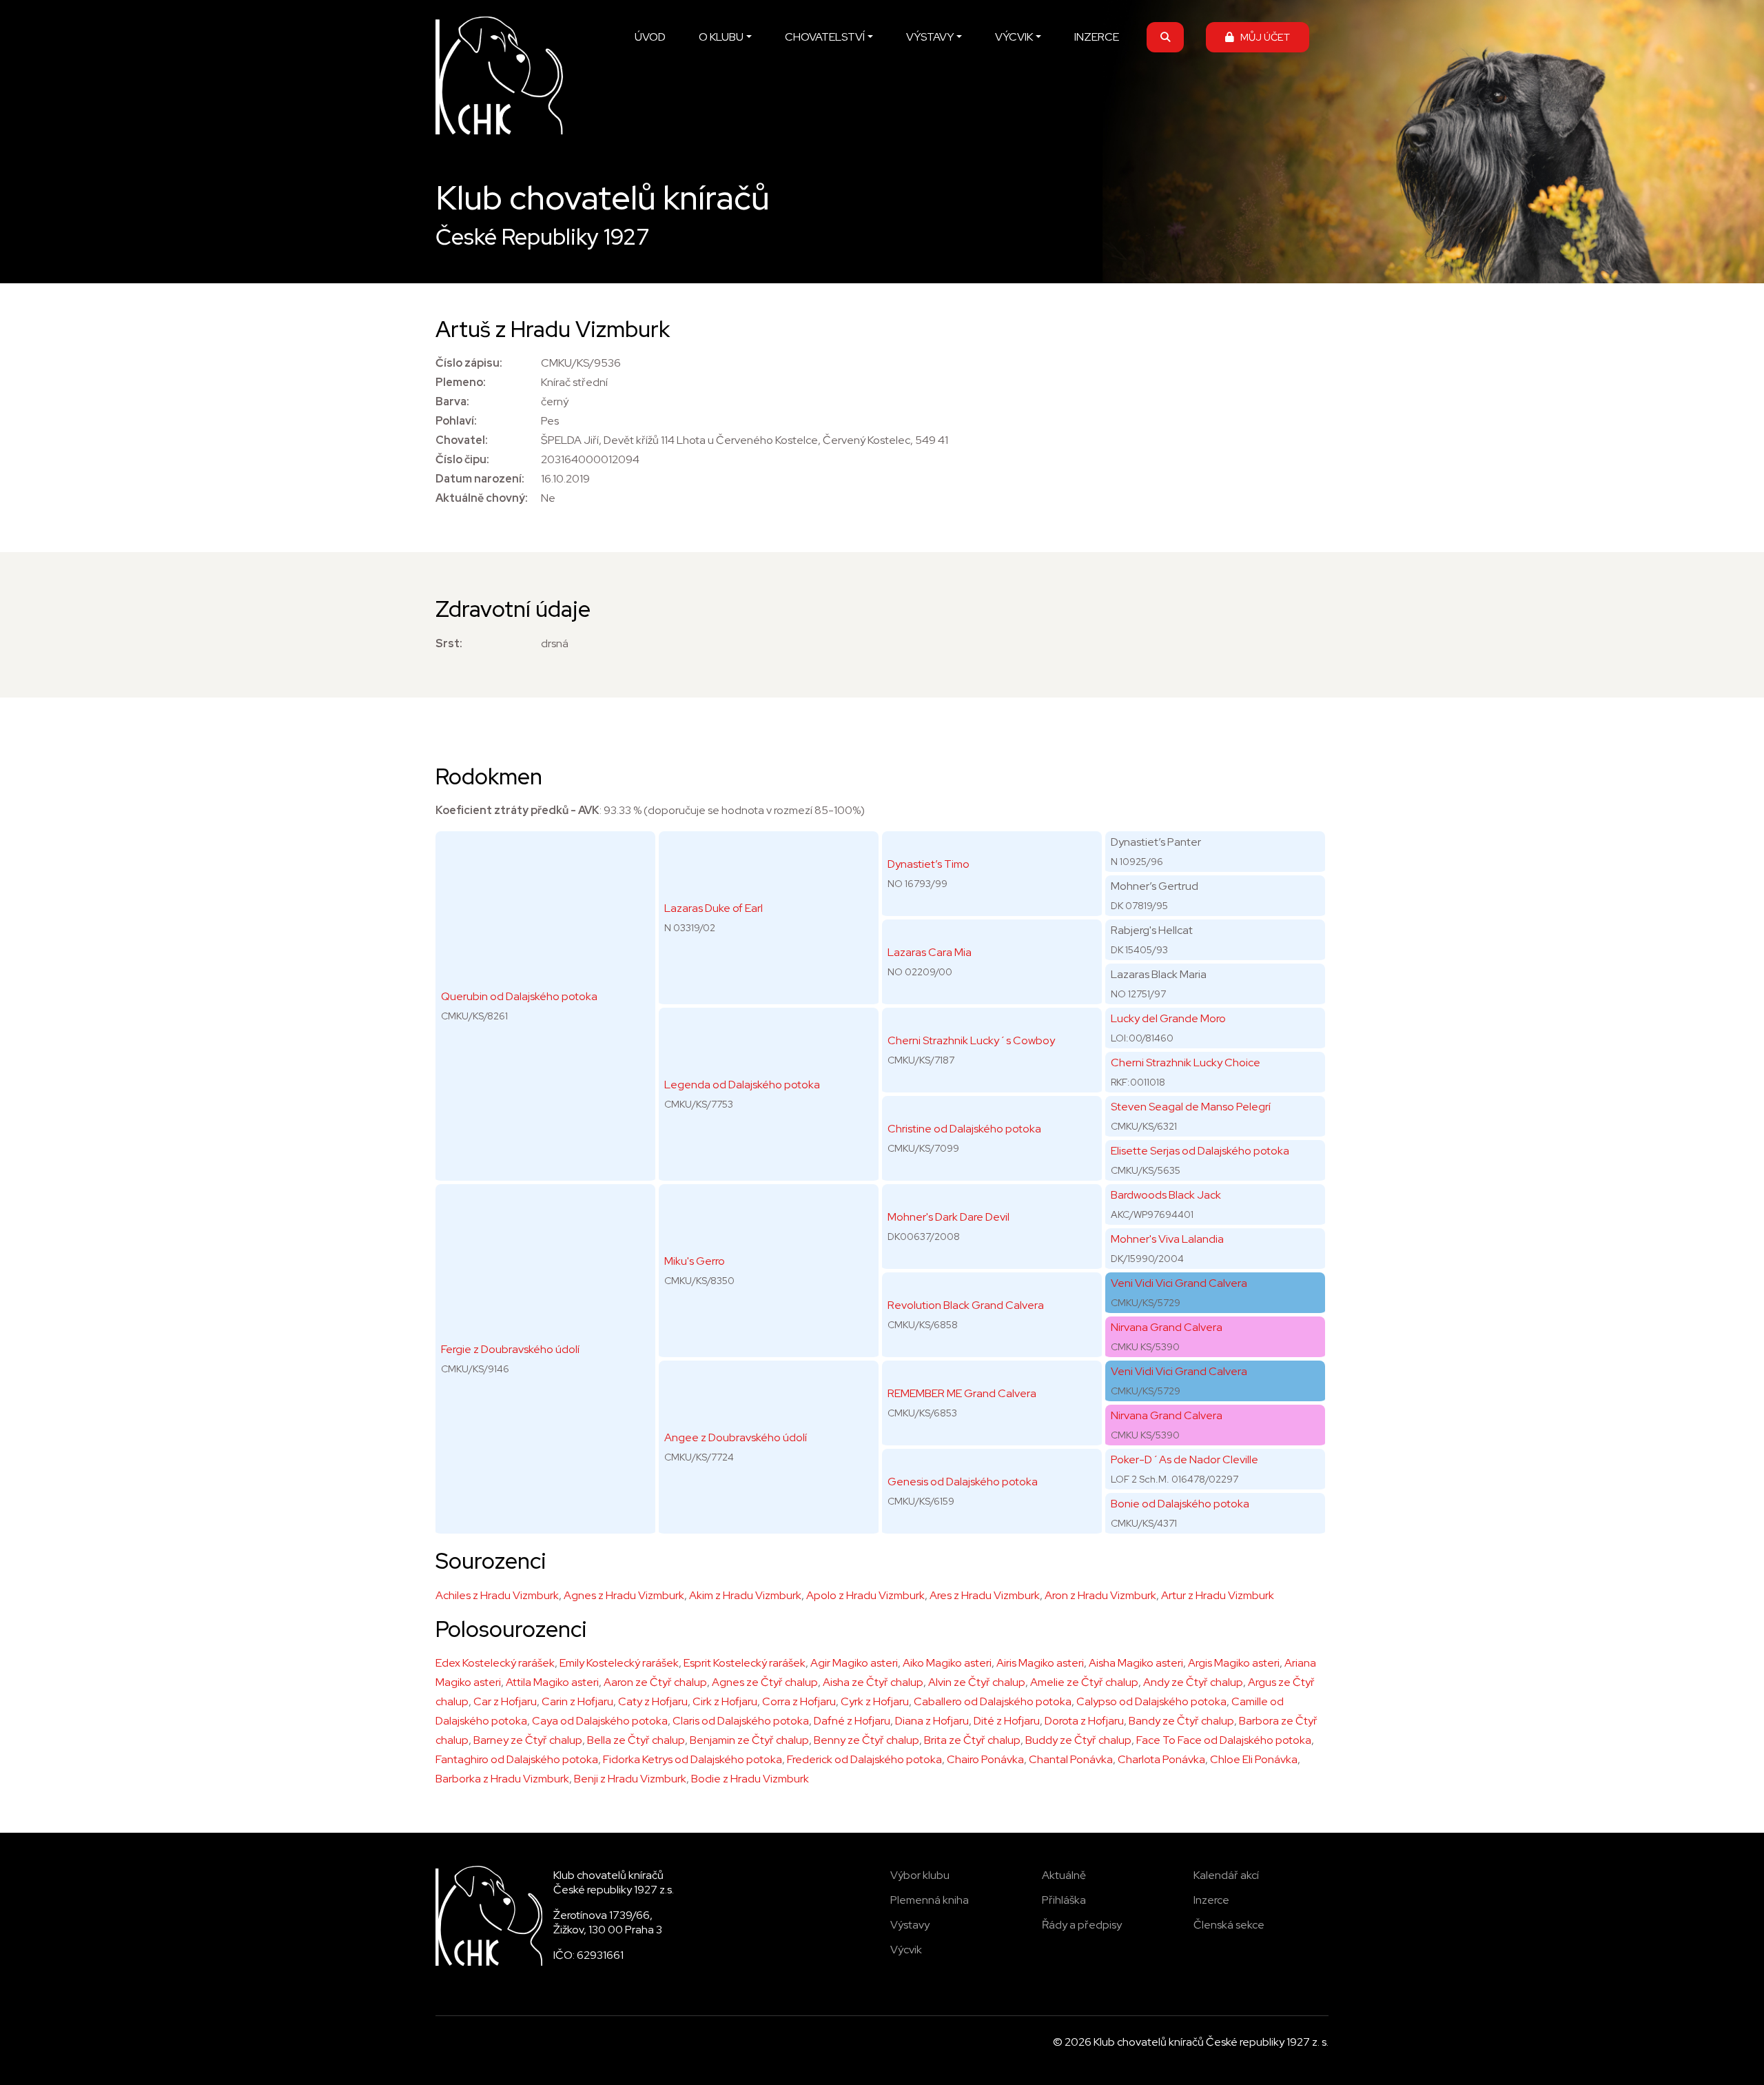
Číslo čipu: (462, 459)
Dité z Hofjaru (1007, 1721)
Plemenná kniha (930, 1900)
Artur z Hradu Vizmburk (1218, 1595)
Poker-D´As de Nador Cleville (1184, 1459)
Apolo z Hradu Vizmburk (865, 1595)
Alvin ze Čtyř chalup (977, 1682)
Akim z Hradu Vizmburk (745, 1595)
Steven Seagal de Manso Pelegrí (1191, 1107)
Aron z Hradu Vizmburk (1100, 1595)
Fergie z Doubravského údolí (510, 1349)
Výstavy (910, 1925)
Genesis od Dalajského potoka (963, 1482)
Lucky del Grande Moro (1168, 1018)
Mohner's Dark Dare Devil (948, 1217)
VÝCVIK (1014, 37)
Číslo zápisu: (469, 363)
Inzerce (1211, 1900)
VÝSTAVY (930, 37)
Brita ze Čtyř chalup (972, 1740)
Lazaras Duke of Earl (714, 908)
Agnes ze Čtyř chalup (765, 1682)
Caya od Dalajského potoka (600, 1721)
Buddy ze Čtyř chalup (1078, 1740)
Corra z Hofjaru (799, 1701)
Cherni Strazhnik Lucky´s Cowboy (971, 1040)
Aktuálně (1064, 1875)
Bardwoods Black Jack (1166, 1195)
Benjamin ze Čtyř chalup (749, 1740)
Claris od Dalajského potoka (741, 1721)
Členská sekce (1229, 1925)
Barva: (452, 401)
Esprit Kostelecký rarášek (745, 1663)
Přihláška (1064, 1900)
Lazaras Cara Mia (930, 952)
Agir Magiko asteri (854, 1663)
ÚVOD (650, 37)
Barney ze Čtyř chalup (528, 1740)
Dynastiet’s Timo (929, 864)
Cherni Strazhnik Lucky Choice (1186, 1062)
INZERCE (1097, 37)
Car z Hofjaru (505, 1701)
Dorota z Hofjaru (1084, 1721)
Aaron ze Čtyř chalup (655, 1682)
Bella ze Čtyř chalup (636, 1740)
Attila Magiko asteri (552, 1682)
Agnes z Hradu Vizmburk (624, 1595)
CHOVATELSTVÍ (825, 37)
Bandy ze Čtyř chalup (1181, 1721)
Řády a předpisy (1082, 1925)
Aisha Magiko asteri (1136, 1663)
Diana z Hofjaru (932, 1721)
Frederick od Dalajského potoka (864, 1759)
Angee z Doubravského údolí (736, 1437)
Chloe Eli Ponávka (1254, 1759)
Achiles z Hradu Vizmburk (497, 1595)
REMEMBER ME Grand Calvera (962, 1393)
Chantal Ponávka (1071, 1759)
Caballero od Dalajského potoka (993, 1701)
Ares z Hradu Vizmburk (985, 1595)
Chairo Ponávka (985, 1759)
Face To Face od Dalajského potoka (1224, 1740)
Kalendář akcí (1226, 1875)
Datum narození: (480, 479)
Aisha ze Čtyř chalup (873, 1682)
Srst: (449, 643)
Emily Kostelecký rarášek (619, 1663)
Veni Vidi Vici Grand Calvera (1179, 1283)
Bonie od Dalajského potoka (1180, 1504)
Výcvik (906, 1950)
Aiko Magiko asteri (947, 1663)
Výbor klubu (920, 1875)
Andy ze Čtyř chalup (1193, 1682)
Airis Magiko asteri (1040, 1663)
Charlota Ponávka (1161, 1759)
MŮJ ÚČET (1262, 37)
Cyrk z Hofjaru (875, 1701)
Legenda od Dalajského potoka (742, 1085)
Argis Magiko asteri (1234, 1663)
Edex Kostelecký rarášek (495, 1663)
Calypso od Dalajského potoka (1151, 1701)
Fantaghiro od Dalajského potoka (517, 1759)
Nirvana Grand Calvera (1167, 1327)
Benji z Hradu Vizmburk (630, 1779)
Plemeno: (461, 382)
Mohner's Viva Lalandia (1167, 1239)
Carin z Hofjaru (577, 1701)
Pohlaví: (456, 421)
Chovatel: (462, 440)
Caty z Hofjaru (653, 1701)
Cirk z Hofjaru (725, 1701)
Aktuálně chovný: (482, 498)
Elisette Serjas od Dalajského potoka (1200, 1151)
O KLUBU (721, 37)
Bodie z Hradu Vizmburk (750, 1779)
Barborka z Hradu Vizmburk (502, 1779)
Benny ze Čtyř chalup (866, 1740)
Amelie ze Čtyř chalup (1084, 1682)
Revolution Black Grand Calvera (966, 1305)
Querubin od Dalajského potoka (519, 996)
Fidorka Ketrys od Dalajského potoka (693, 1759)
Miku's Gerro (695, 1261)
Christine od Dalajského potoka (964, 1129)
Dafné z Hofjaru (852, 1721)
